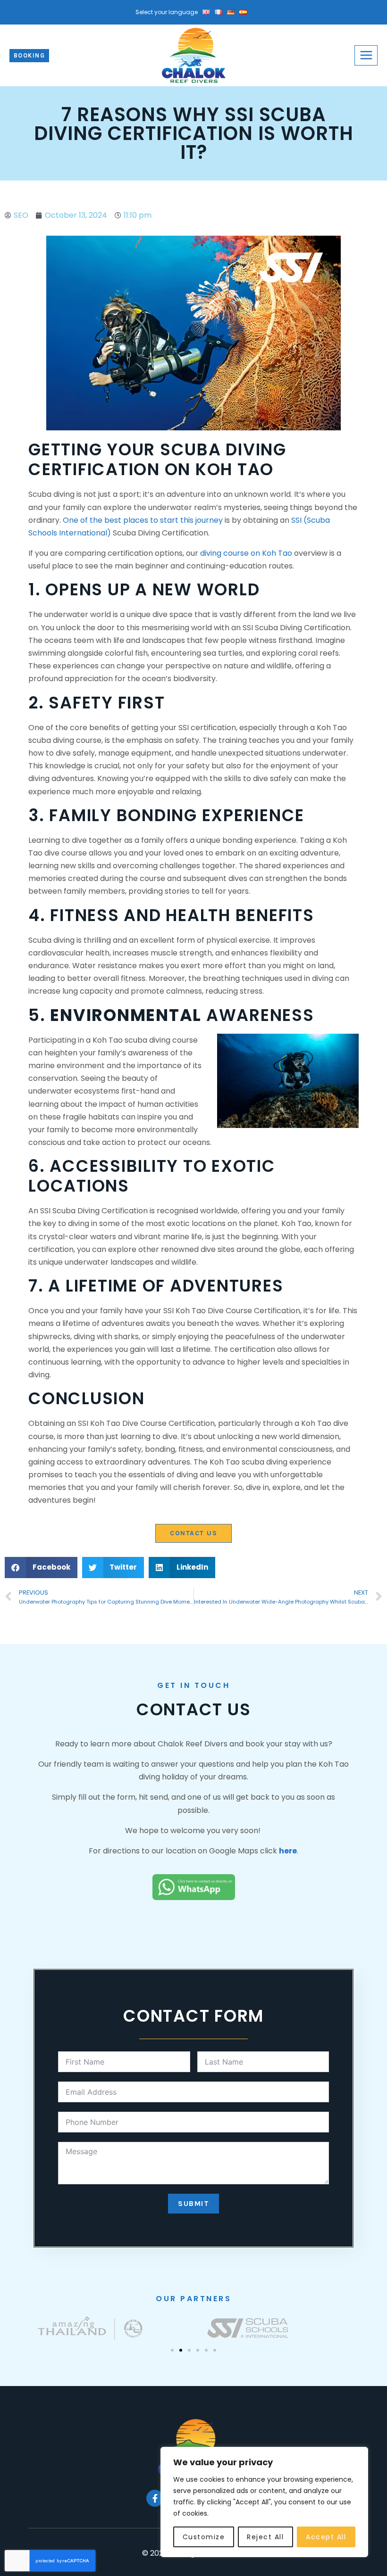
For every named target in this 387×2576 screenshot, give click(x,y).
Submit (193, 2203)
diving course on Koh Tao (246, 553)
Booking (29, 55)
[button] (41, 1568)
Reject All (265, 2537)
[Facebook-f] (155, 2498)
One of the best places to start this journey (143, 520)
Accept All (326, 2537)
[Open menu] (366, 55)
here (288, 1851)
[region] (264, 2502)
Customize (204, 2537)
